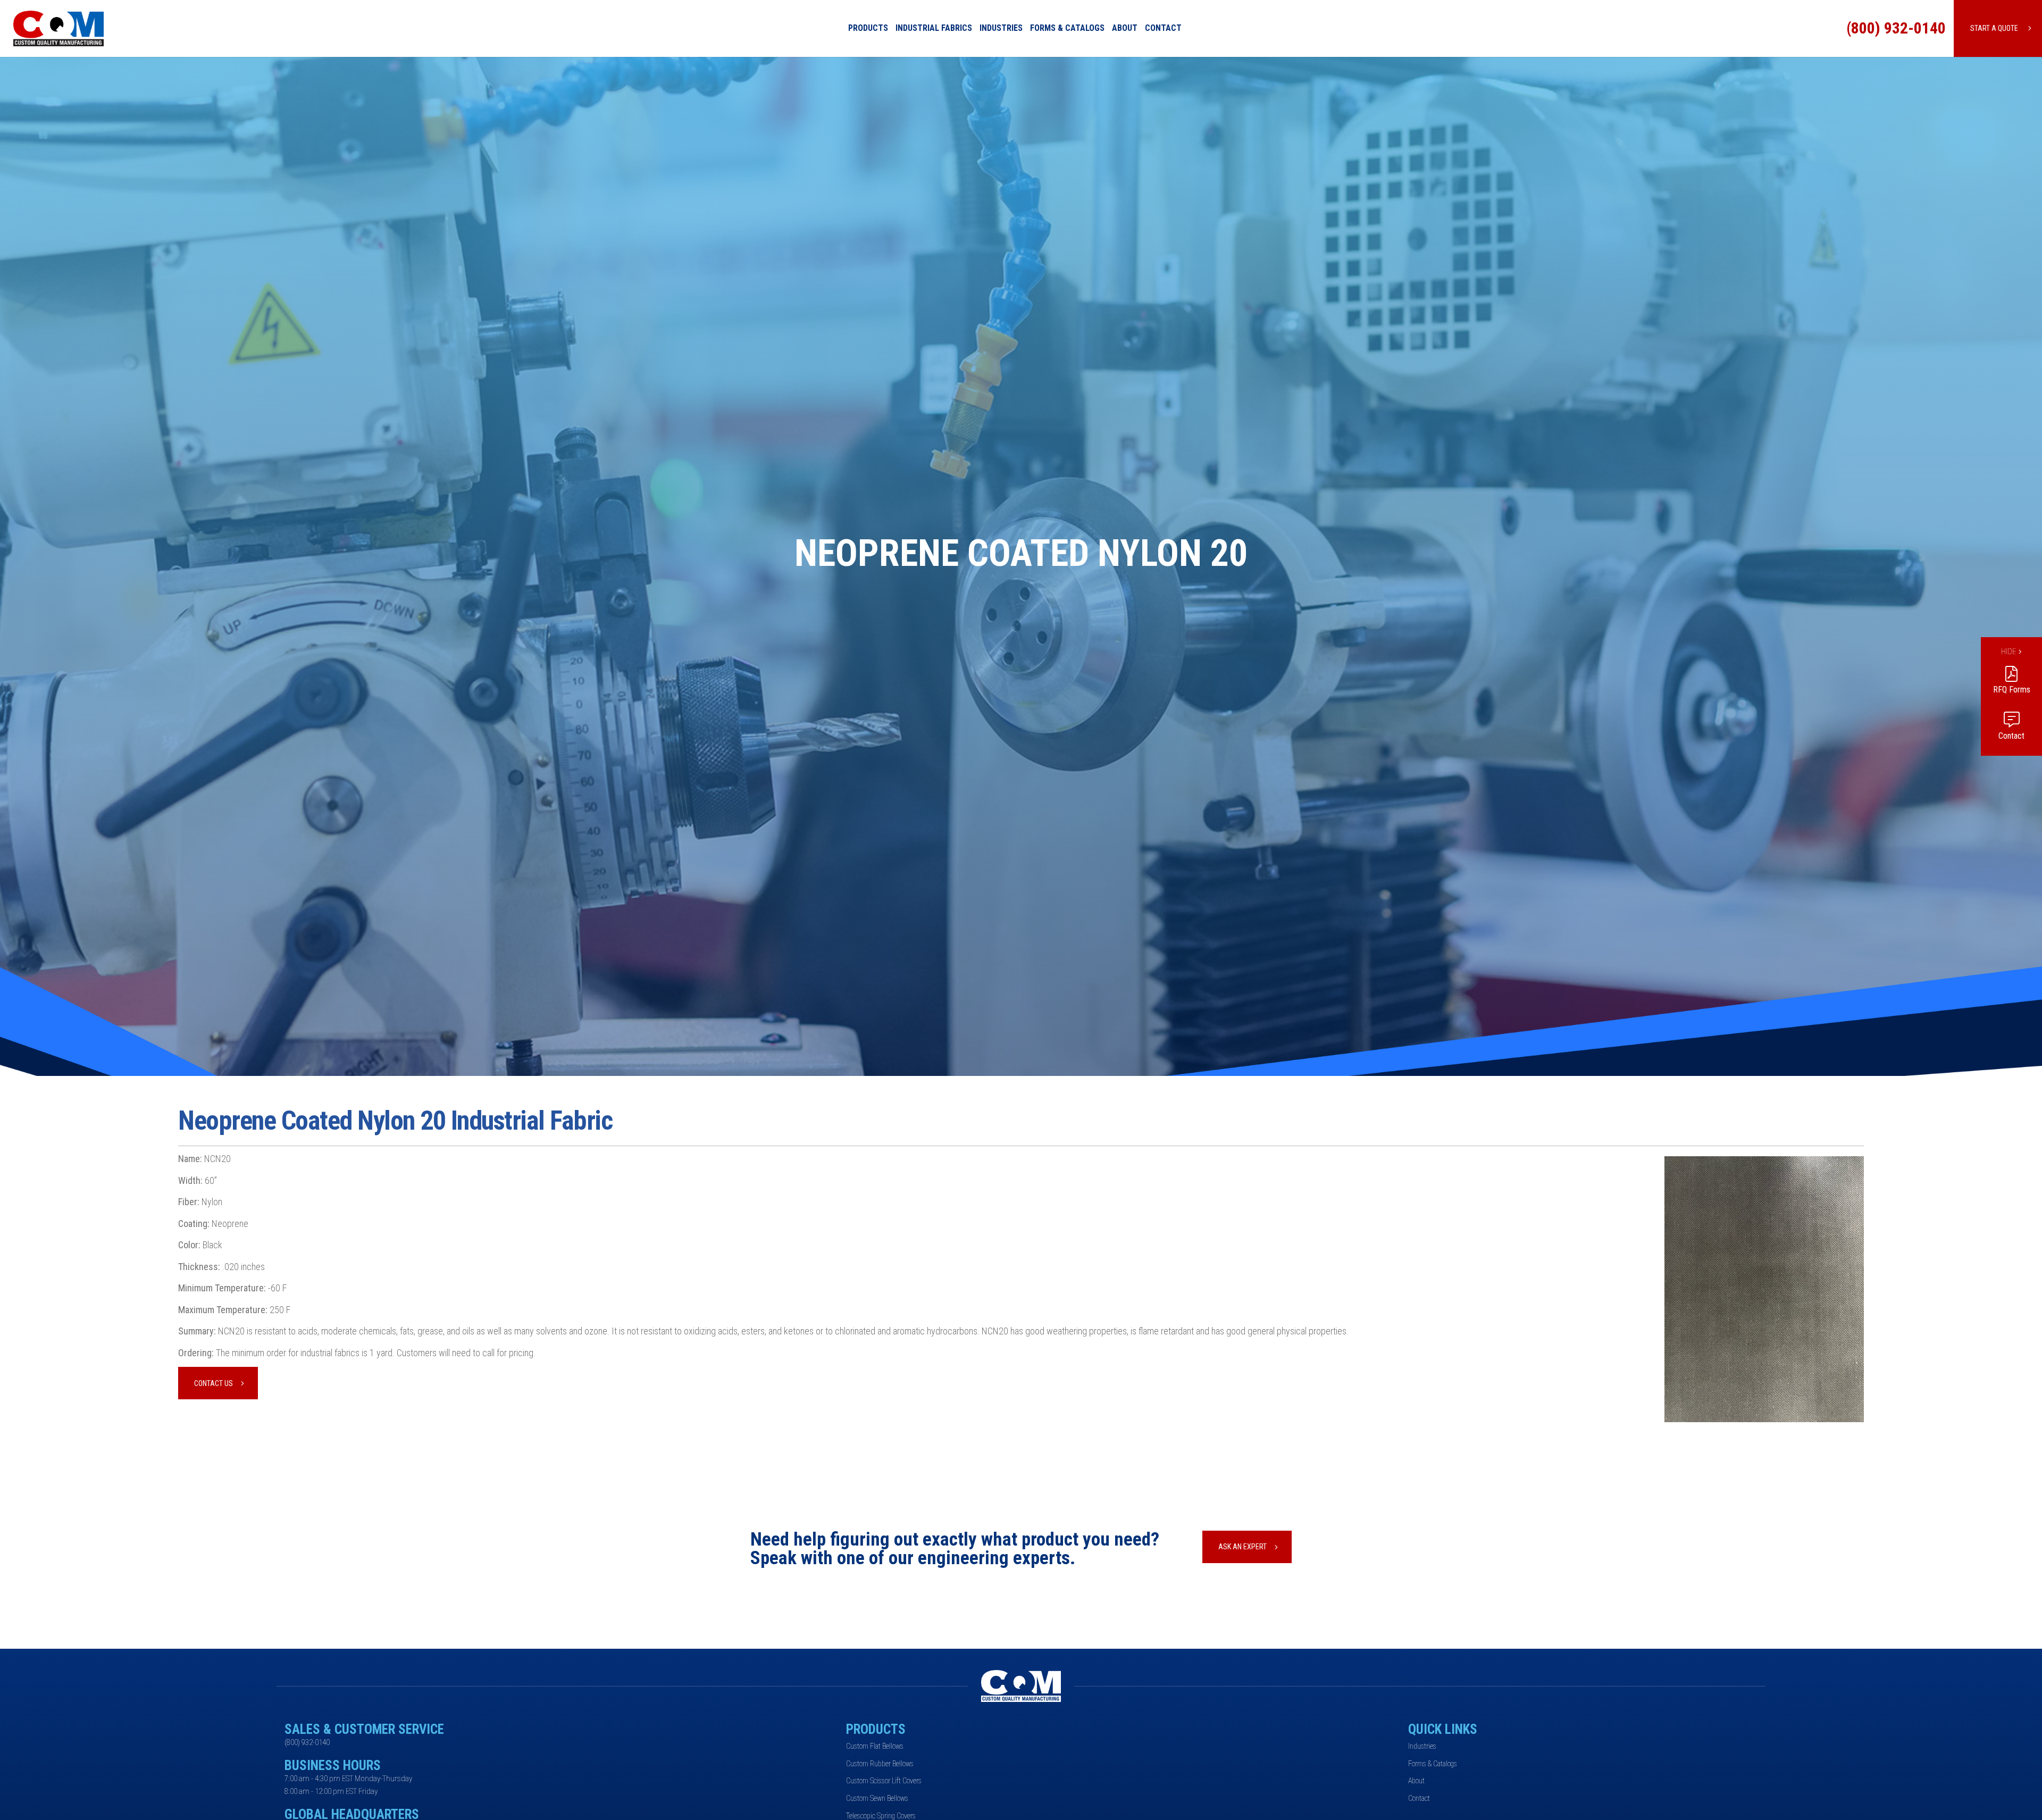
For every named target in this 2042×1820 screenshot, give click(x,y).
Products (868, 28)
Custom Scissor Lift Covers (884, 1781)
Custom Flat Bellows (875, 1746)
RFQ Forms (2012, 690)
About (1125, 28)
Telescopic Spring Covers (881, 1816)
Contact (1163, 28)
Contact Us (214, 1383)
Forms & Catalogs (1067, 28)
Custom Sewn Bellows (877, 1798)
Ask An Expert (1242, 1547)
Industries (1001, 28)
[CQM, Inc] (92, 28)
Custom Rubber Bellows (880, 1764)
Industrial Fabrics (934, 28)
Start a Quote (1994, 28)
